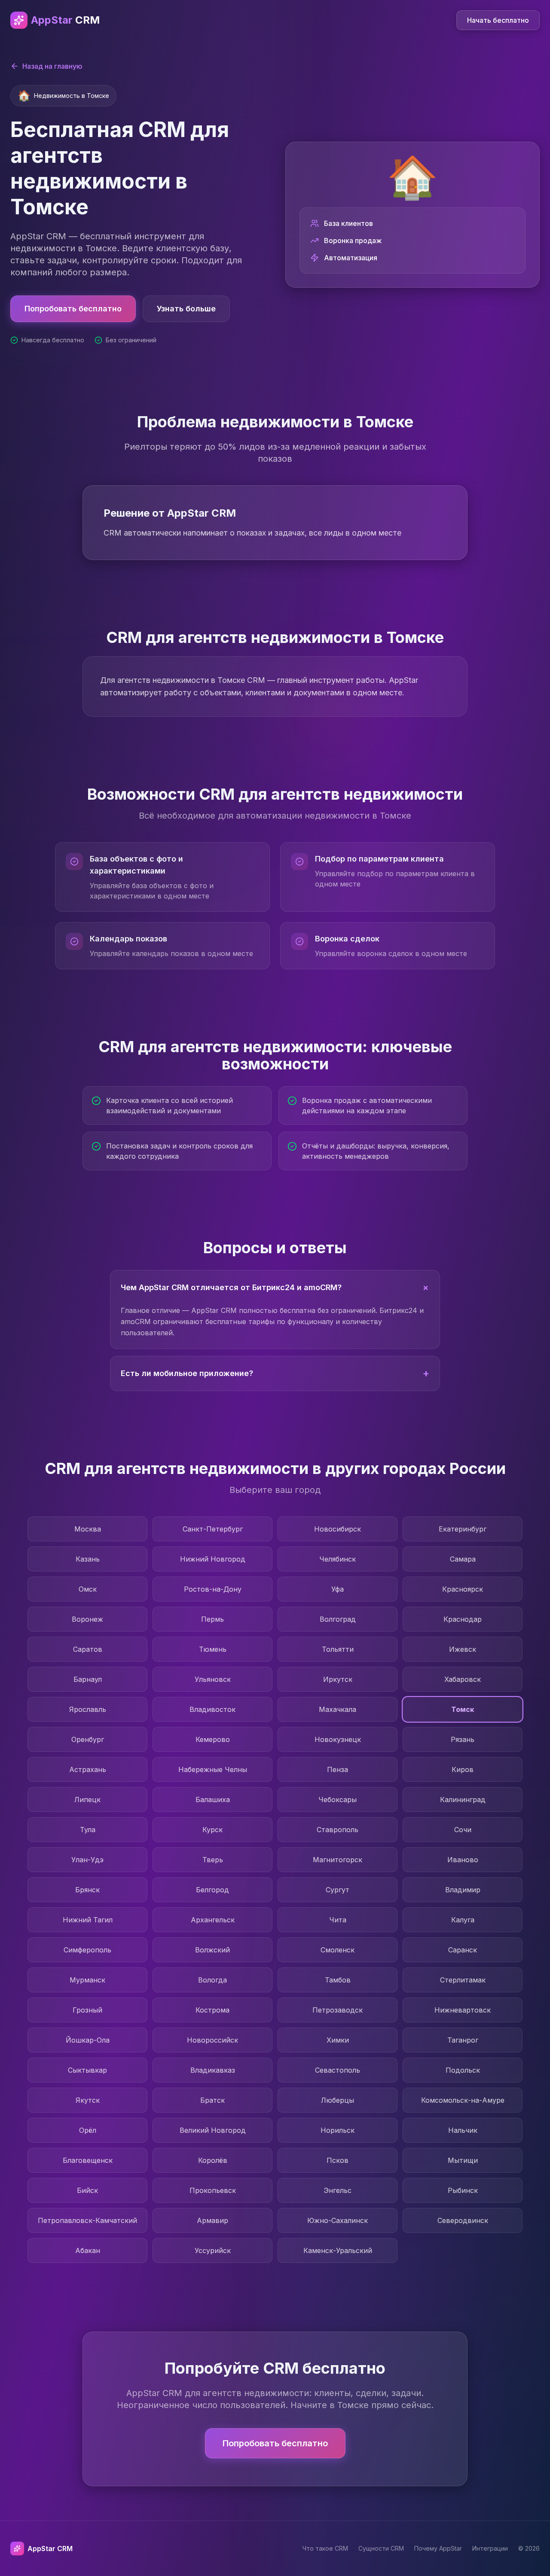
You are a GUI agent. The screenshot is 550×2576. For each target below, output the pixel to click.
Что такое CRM (325, 2548)
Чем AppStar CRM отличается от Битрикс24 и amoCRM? (277, 1287)
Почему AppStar (438, 2548)
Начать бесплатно (498, 20)
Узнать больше (186, 309)
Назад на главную (52, 66)
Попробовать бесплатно (73, 309)
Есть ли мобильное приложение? (275, 1373)
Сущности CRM (381, 2548)
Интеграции (490, 2548)
